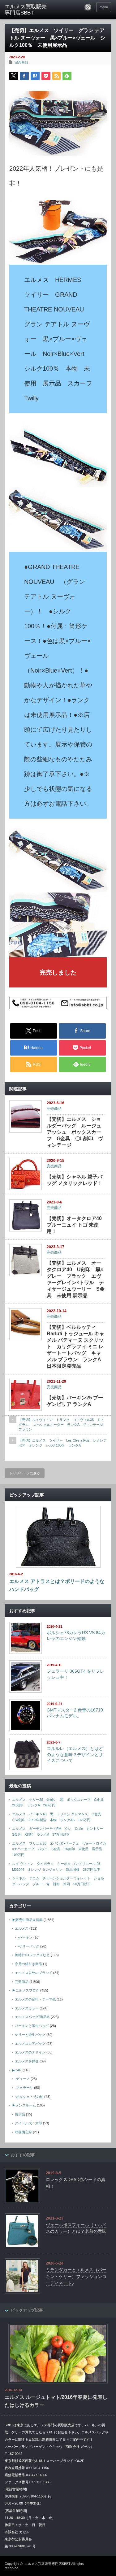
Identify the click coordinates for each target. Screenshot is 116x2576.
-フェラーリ (24, 2088)
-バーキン (25, 1937)
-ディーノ (22, 2079)
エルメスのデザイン (30, 2052)
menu (104, 7)
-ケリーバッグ (28, 1946)
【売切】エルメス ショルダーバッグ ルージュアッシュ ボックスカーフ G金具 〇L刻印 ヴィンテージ (75, 1132)
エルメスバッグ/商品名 (32, 2017)
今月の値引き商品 (28, 1964)
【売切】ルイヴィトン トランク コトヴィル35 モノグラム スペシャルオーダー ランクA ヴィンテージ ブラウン (62, 1424)
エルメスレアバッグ (30, 2044)
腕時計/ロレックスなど (32, 1955)
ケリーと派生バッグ (30, 2035)
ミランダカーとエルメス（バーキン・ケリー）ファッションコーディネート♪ (76, 2276)
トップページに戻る (25, 1473)
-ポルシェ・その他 (29, 2097)
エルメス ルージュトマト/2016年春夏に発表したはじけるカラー (56, 2401)
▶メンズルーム (24, 2105)
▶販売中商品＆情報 (27, 1920)
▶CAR (17, 2070)
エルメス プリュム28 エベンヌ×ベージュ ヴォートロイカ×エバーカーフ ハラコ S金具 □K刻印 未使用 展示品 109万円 (59, 1849)
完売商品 (21, 62)
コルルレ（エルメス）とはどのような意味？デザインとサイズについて (75, 1754)
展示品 (20, 2114)
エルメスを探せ (27, 2061)
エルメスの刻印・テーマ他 (35, 1999)
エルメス (22, 1928)
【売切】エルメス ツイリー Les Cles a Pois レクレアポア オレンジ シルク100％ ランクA (63, 1443)
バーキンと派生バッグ (32, 2026)
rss (88, 7)
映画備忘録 (23, 2132)
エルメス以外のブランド (34, 1973)
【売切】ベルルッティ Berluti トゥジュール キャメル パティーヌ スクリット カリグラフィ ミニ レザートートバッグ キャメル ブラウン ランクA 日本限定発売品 (79, 1347)
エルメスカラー (27, 2008)
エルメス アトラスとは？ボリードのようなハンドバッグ (57, 1585)
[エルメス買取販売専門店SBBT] (28, 10)
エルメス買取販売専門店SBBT (47, 2564)
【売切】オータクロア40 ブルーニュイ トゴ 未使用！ (74, 1225)
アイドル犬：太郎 (28, 2123)
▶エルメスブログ (26, 1990)
